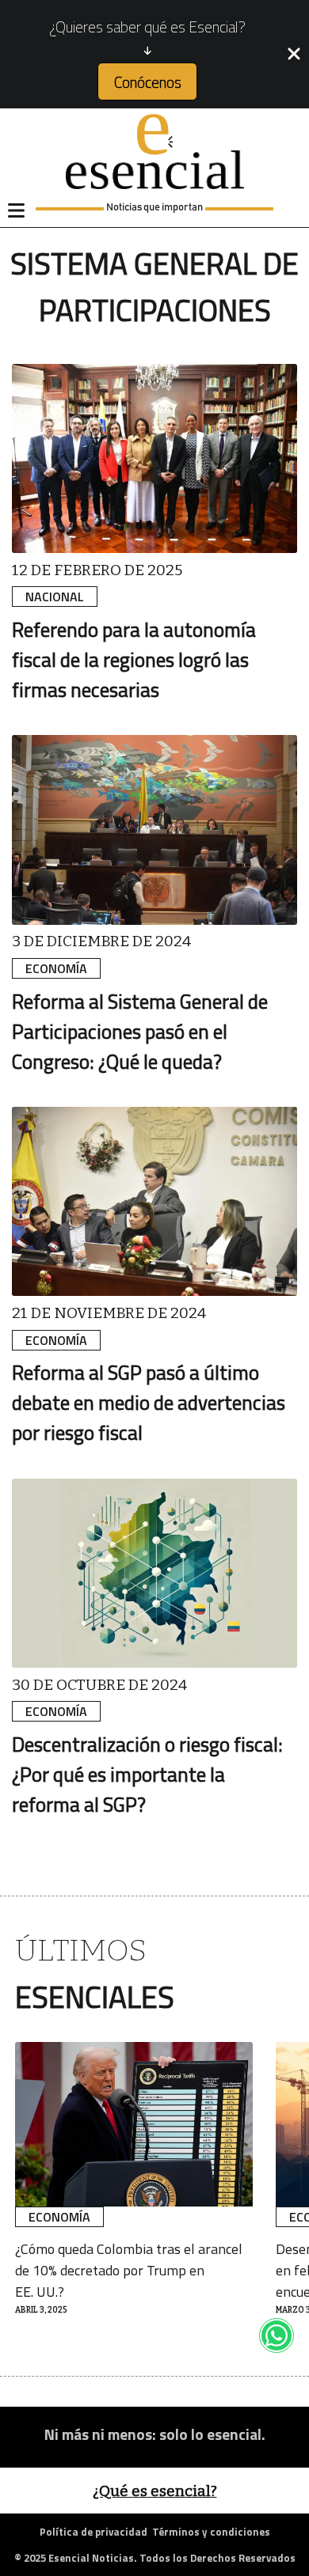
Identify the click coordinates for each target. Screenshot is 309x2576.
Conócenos (148, 82)
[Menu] (16, 210)
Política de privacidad (93, 2532)
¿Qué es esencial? (155, 2491)
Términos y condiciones (211, 2532)
